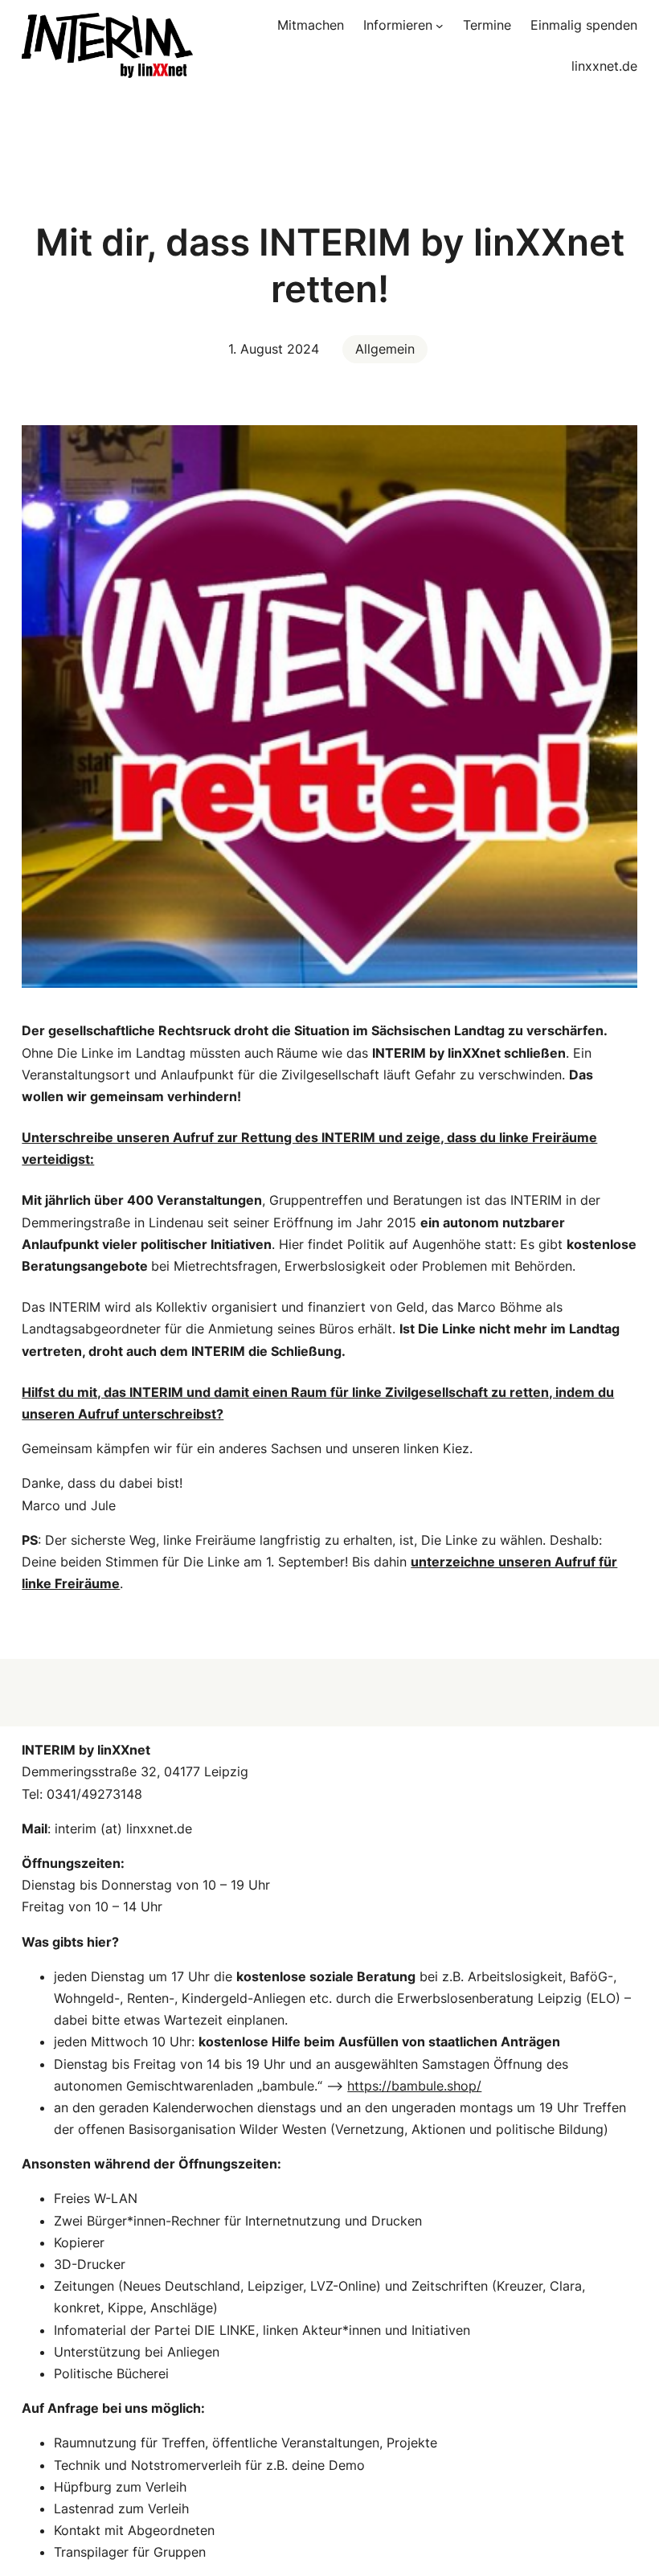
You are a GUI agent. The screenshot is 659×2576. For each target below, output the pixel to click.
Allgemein (385, 349)
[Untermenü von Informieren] (440, 26)
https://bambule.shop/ (414, 2086)
